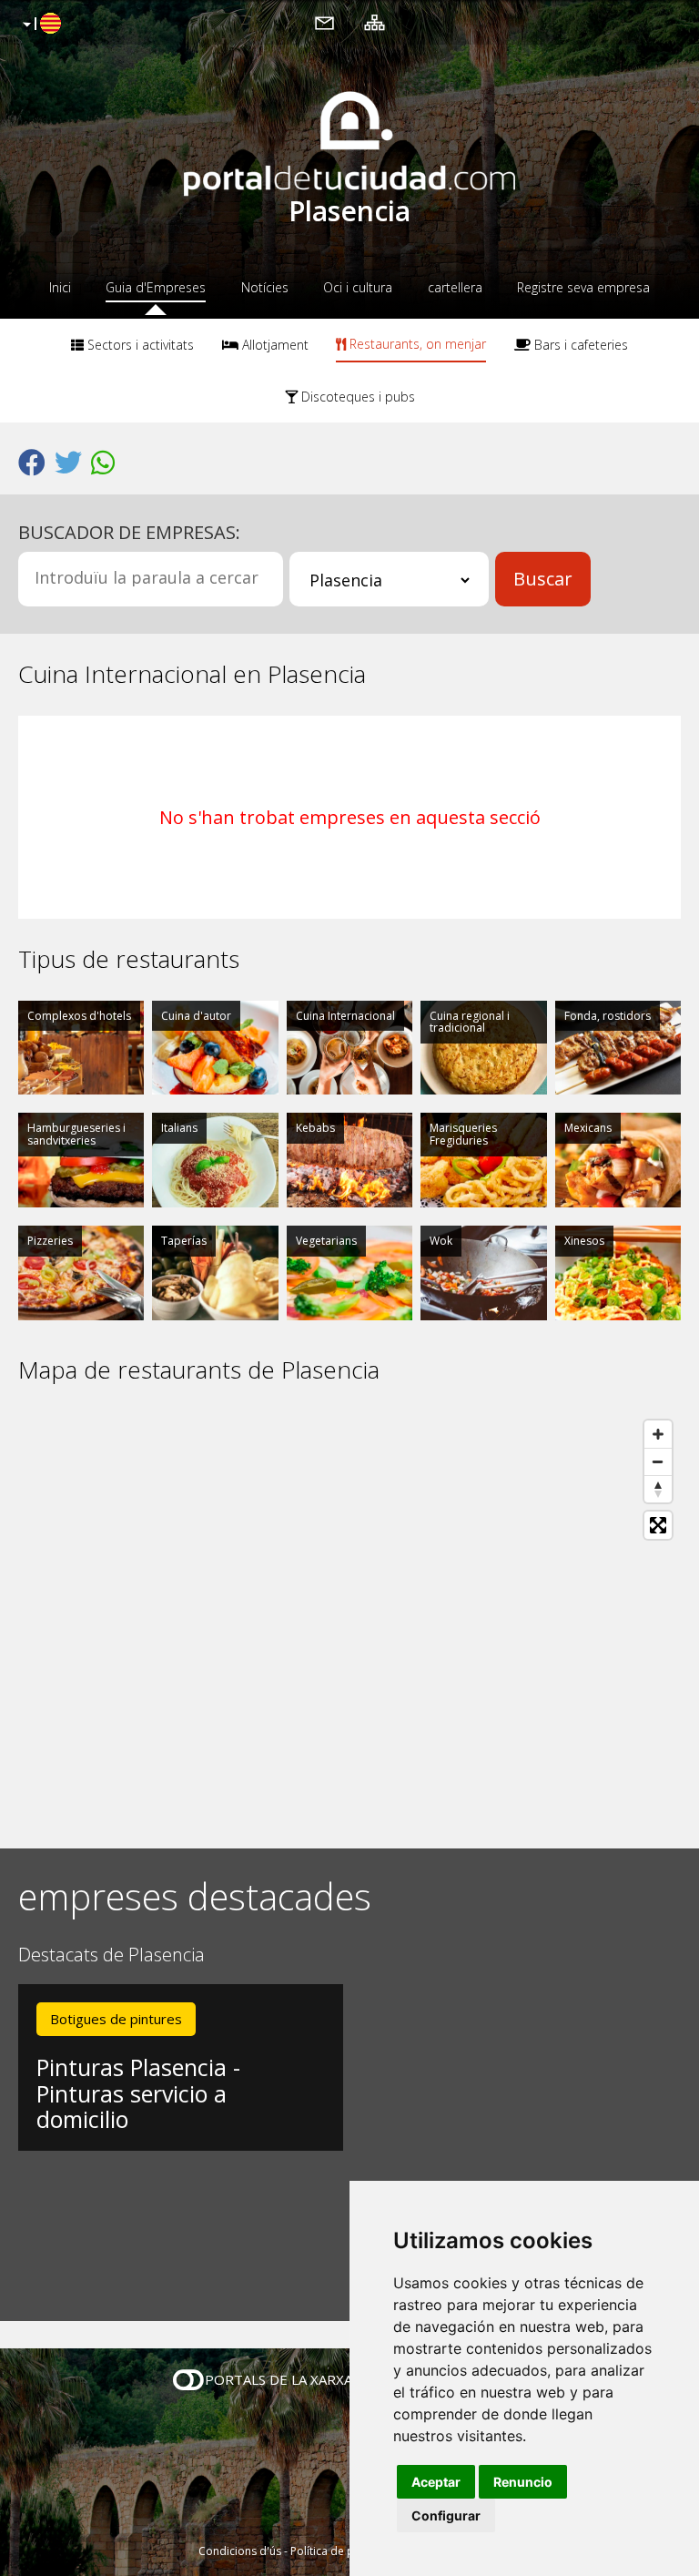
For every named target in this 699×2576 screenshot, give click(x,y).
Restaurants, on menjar (416, 344)
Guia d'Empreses (156, 287)
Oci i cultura (358, 287)
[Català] (40, 25)
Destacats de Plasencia (111, 1955)
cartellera (455, 287)
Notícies (265, 287)
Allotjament (274, 345)
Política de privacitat (343, 2551)
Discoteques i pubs (356, 397)
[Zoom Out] (658, 1461)
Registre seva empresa (583, 287)
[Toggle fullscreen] (658, 1525)
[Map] (349, 1616)
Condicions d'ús (240, 2551)
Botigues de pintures (116, 2019)
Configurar (446, 2515)
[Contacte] (324, 22)
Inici (60, 287)
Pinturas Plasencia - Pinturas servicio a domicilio (138, 2093)
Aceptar (436, 2482)
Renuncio (523, 2482)
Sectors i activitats (139, 345)
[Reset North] (658, 1489)
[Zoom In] (658, 1434)
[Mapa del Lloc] (375, 22)
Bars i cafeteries (579, 345)
